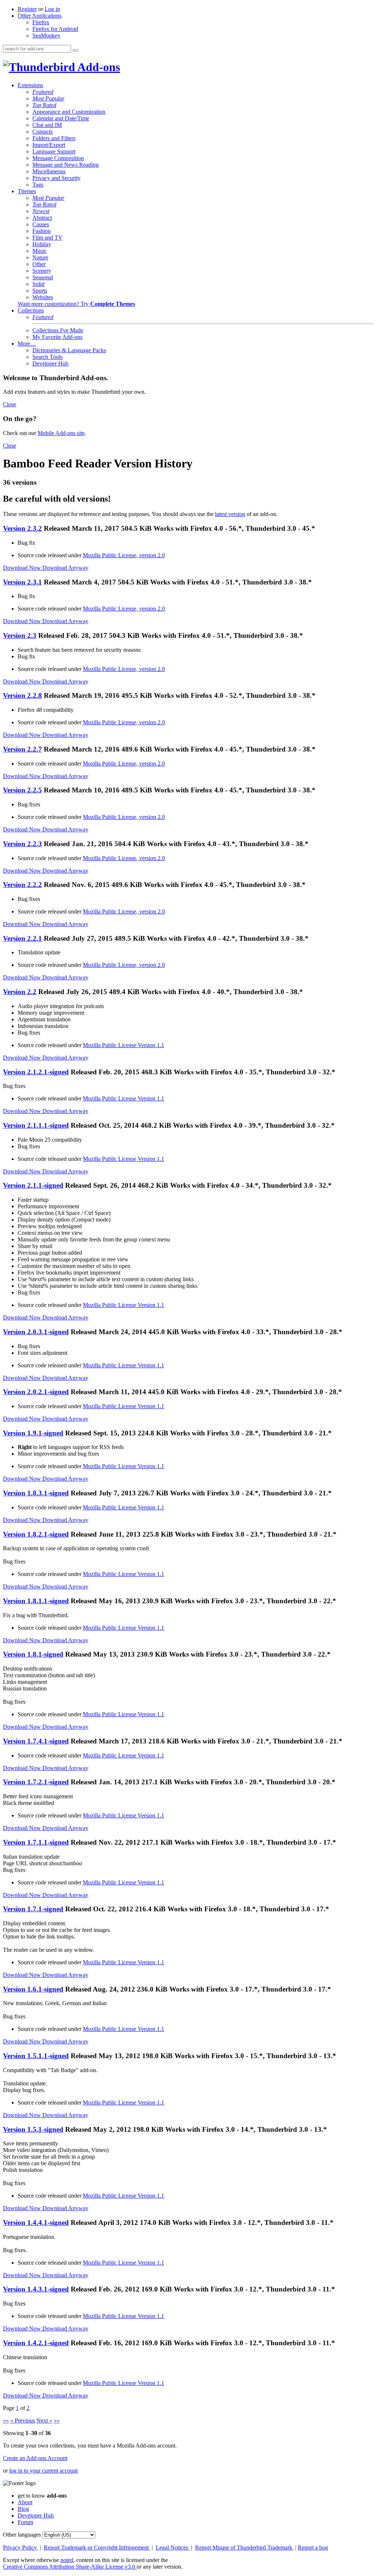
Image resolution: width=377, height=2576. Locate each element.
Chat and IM (47, 125)
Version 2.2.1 (22, 938)
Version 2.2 (20, 992)
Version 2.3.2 (22, 528)
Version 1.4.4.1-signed (36, 2222)
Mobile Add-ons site (61, 433)
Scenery (42, 271)
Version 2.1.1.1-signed (36, 1125)
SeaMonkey (46, 36)
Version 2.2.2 (22, 885)
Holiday (42, 244)
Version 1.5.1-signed (33, 2129)
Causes (41, 224)
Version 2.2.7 (22, 749)
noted (67, 2560)
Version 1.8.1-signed (33, 1654)
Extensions (30, 85)
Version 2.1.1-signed (33, 1185)
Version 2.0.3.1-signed (36, 1332)
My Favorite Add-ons (57, 337)
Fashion (42, 231)
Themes (27, 191)
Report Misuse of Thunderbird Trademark (244, 2547)
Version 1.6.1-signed (33, 1989)
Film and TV (47, 238)
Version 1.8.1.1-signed (36, 1601)
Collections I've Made (58, 330)
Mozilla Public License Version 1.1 (124, 1045)
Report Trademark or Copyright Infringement (97, 2547)
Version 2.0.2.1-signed (36, 1392)
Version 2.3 (20, 635)
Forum (25, 2522)
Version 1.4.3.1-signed (36, 2289)
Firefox (41, 22)
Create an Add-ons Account (35, 2458)
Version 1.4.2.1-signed (36, 2343)
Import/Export (49, 145)
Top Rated (44, 105)
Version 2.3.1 (22, 582)
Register (27, 9)
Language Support (54, 151)
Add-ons (98, 67)
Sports (40, 291)
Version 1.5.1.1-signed (36, 2056)
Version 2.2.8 (22, 695)
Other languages (22, 2535)
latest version (230, 514)
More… (27, 344)
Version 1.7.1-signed (33, 1909)
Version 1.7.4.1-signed (36, 1741)
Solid (38, 284)
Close (10, 404)
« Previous (23, 2420)
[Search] (75, 50)
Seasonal (43, 277)
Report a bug (313, 2547)
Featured (43, 92)
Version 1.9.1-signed (33, 1433)
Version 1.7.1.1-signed (36, 1842)
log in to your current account (43, 2471)
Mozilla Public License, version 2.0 (124, 555)
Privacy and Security (57, 178)
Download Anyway (65, 568)
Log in (52, 9)
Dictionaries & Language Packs (69, 350)
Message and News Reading (66, 165)
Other (39, 264)
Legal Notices (173, 2547)
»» (57, 2420)
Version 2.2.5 (22, 790)
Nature (40, 257)
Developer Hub (50, 363)
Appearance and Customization (69, 112)
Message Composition (58, 158)
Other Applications (40, 16)
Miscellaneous (49, 171)
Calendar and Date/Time (61, 118)
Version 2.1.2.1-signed (36, 1072)
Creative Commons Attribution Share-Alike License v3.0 (70, 2567)
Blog (23, 2509)
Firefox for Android (55, 29)
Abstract (42, 218)
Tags (38, 185)
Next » (44, 2420)
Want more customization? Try (76, 304)
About (25, 2502)
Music (40, 251)
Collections (31, 310)
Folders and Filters (54, 138)
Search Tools (47, 357)
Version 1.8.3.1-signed (36, 1493)
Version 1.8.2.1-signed (36, 1534)
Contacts (43, 132)
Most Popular (48, 98)
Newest (41, 211)
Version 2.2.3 (22, 844)
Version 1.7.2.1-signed (36, 1782)
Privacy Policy (21, 2547)
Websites (43, 297)
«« (6, 2420)
